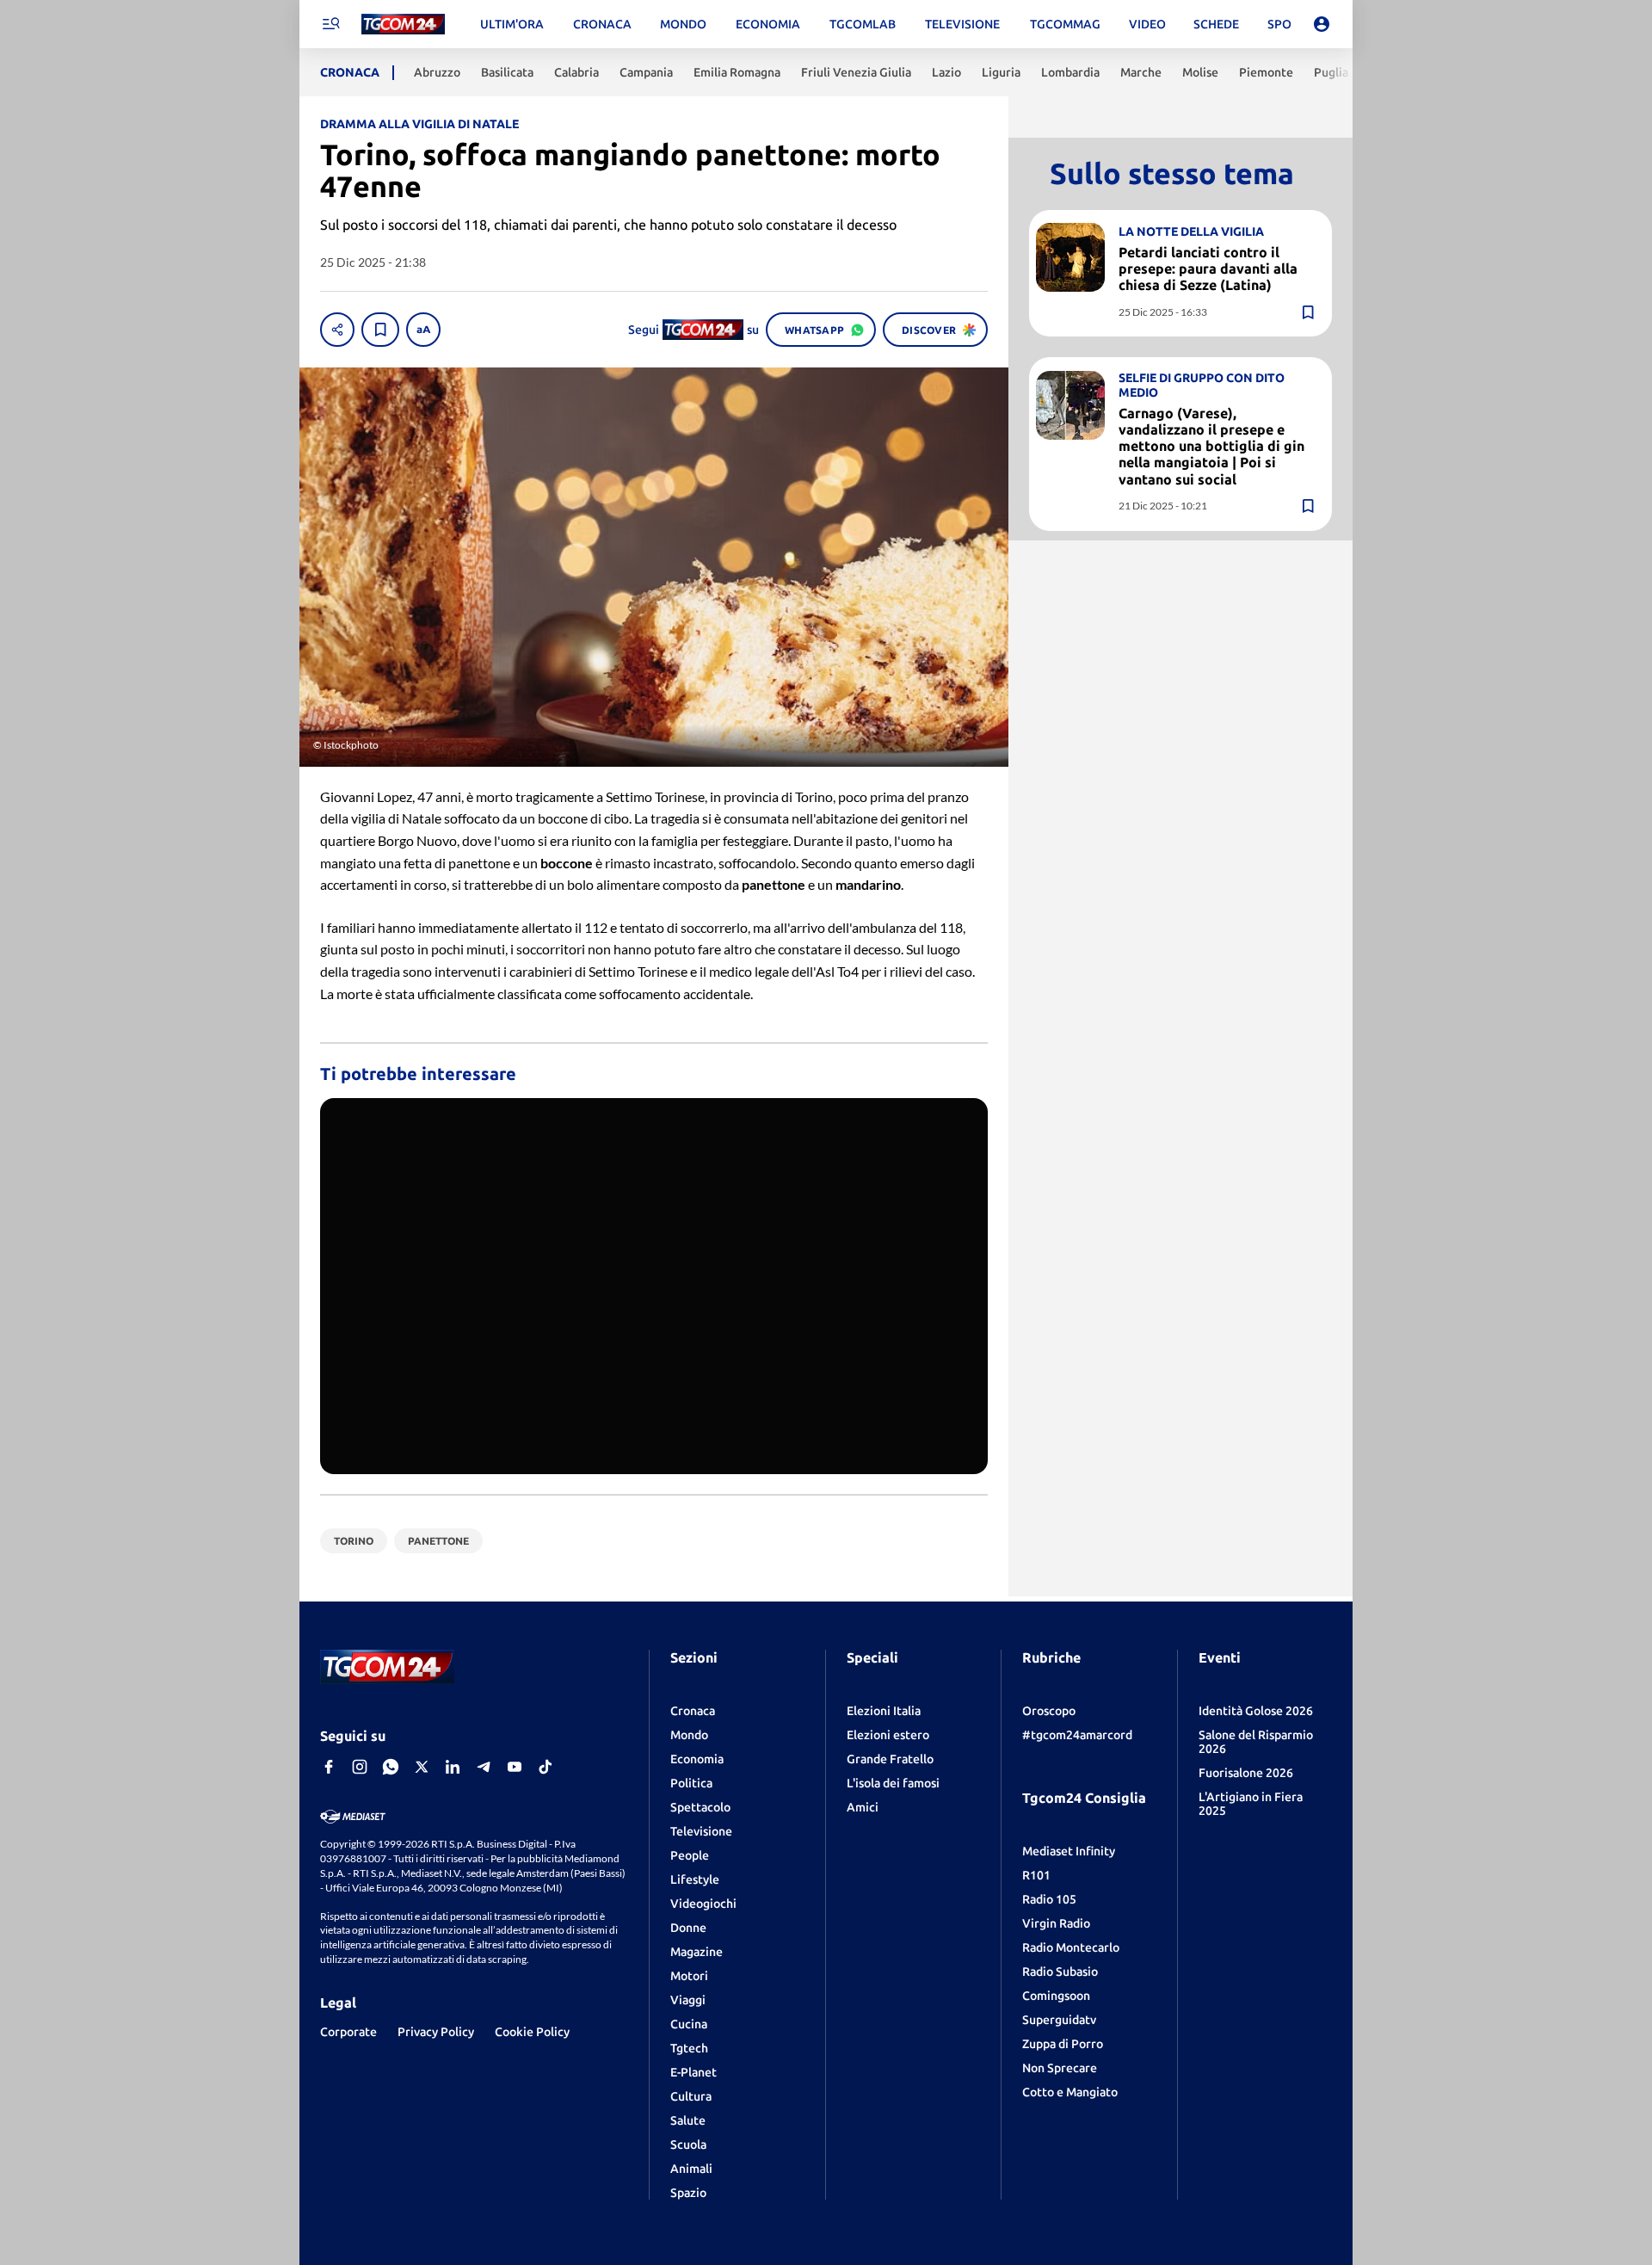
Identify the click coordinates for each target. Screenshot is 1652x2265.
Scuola (688, 2145)
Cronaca (693, 1711)
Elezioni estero (888, 1735)
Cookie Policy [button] (532, 2032)
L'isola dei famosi (893, 1783)
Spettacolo (700, 1807)
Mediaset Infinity (1069, 1851)
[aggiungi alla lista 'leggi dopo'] (380, 330)
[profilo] (1322, 24)
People (690, 1855)
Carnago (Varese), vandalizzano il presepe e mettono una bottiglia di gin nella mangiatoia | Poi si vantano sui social (1211, 445)
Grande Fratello (890, 1759)
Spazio (688, 2193)
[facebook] (329, 1767)
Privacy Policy (436, 2032)
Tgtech (689, 2048)
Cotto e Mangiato (1070, 2092)
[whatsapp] (391, 1767)
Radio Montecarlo (1071, 1947)
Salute (688, 2120)
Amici (863, 1807)
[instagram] (360, 1767)
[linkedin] (453, 1767)
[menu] (330, 24)
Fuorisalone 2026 (1246, 1773)
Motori (689, 1976)
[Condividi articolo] (337, 330)
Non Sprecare (1060, 2068)
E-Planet (693, 2072)
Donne (688, 1928)
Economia (697, 1759)
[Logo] (403, 25)
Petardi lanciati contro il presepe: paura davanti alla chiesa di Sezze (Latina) (1208, 268)
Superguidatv (1059, 2020)
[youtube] (515, 1767)
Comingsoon (1056, 1996)
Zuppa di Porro (1063, 2044)
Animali (691, 2169)
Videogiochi (703, 1904)
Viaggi (688, 2000)
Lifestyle (695, 1879)
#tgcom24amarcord (1077, 1735)
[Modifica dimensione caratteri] (423, 330)
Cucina (689, 2024)
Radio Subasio (1060, 1972)
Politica (691, 1783)
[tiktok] (546, 1767)
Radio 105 (1049, 1899)
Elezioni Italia (884, 1711)
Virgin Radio (1056, 1923)
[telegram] (484, 1767)
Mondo (689, 1735)
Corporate (348, 2032)
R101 (1036, 1875)
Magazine (697, 1952)
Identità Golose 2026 (1256, 1711)
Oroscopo (1049, 1711)
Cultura (691, 2096)
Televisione (701, 1831)
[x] (422, 1767)
